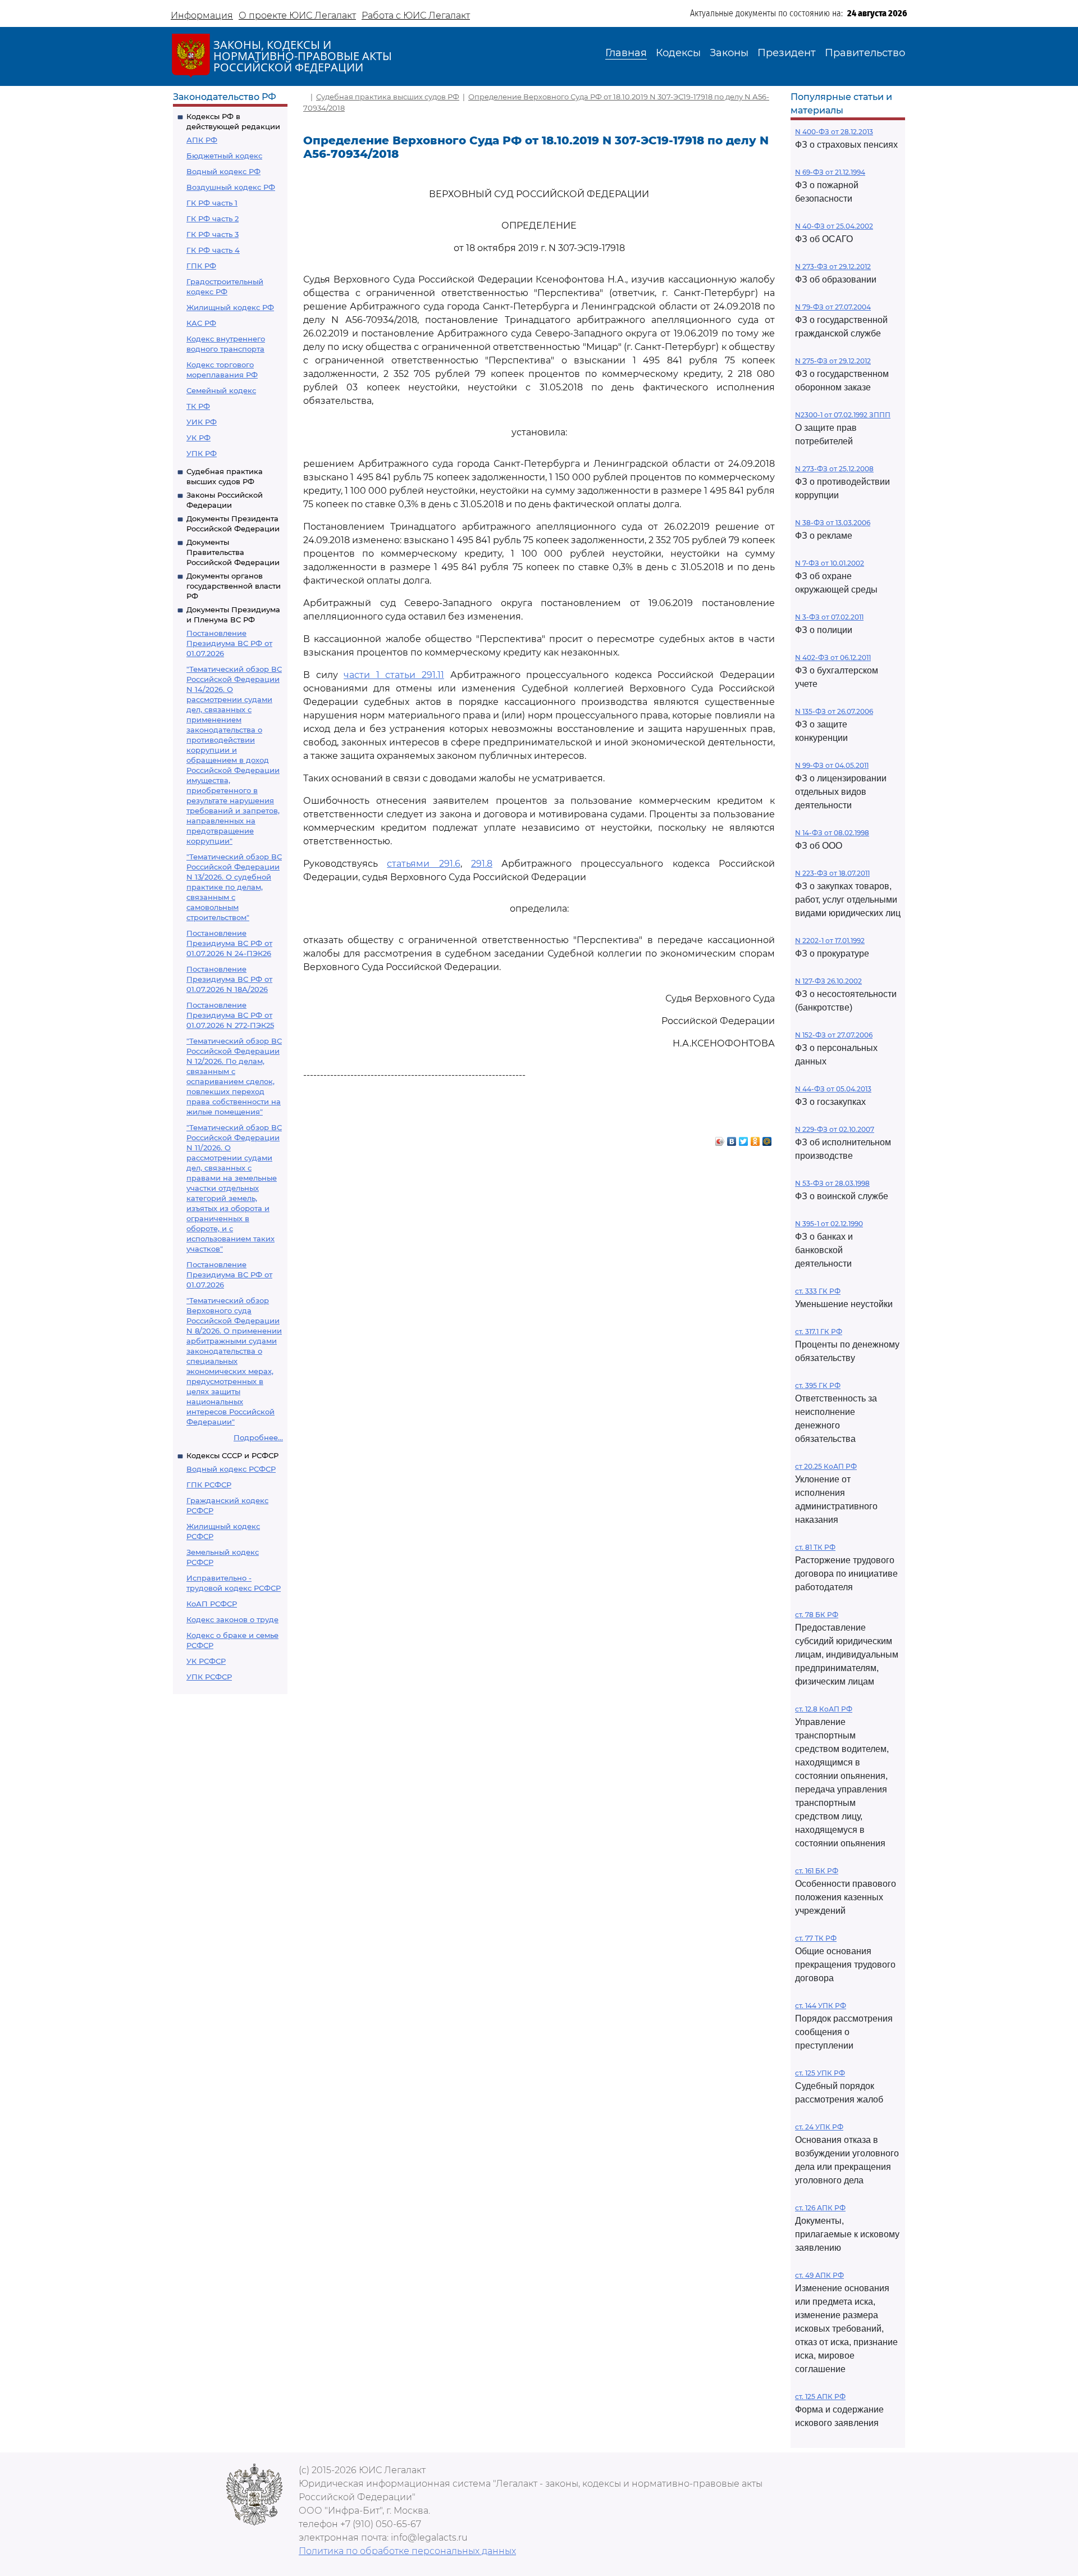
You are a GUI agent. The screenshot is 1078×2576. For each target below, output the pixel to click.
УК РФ (198, 438)
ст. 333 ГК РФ (818, 1291)
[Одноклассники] (755, 1139)
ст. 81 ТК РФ (815, 1547)
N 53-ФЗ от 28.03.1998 (832, 1183)
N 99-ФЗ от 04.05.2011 (832, 765)
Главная (626, 53)
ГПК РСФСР (209, 1485)
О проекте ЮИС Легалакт (297, 15)
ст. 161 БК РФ (817, 1871)
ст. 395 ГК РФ (818, 1385)
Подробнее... (258, 1437)
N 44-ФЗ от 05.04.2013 (833, 1089)
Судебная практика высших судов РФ (388, 97)
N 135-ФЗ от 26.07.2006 (834, 711)
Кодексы (678, 53)
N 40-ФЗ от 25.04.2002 (834, 226)
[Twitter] (744, 1139)
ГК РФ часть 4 (213, 250)
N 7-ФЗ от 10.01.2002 (830, 563)
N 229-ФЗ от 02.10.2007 (835, 1129)
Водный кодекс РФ (223, 171)
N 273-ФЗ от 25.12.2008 (834, 469)
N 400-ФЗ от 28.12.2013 (834, 132)
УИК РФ (202, 422)
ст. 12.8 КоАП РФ (824, 1709)
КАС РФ (201, 323)
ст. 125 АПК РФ (820, 2397)
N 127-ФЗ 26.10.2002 (828, 981)
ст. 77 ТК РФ (816, 1938)
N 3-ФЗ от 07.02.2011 (829, 617)
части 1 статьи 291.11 (394, 675)
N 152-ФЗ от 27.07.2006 (834, 1035)
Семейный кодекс (221, 390)
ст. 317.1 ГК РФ (819, 1332)
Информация (202, 15)
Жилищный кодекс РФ (230, 307)
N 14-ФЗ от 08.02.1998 (832, 833)
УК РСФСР (206, 1661)
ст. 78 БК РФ (817, 1615)
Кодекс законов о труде (232, 1619)
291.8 (482, 864)
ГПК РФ (201, 266)
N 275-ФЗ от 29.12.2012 (833, 361)
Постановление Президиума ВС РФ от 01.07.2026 (229, 643)
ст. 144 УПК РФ (821, 2006)
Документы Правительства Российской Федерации (233, 552)
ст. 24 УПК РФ (819, 2127)
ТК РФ (198, 406)
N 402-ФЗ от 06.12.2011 (833, 657)
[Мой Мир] (767, 1139)
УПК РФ (202, 453)
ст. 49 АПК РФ (819, 2275)
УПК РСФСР (209, 1677)
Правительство (865, 53)
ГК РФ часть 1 (212, 203)
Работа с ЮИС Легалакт (416, 15)
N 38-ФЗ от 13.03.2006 (833, 523)
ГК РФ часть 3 (213, 234)
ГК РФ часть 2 (213, 219)
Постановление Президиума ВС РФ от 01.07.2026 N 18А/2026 (229, 979)
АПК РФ (202, 140)
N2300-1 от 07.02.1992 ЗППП (843, 415)
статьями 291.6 (423, 864)
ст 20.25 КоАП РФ (826, 1466)
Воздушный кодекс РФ (231, 187)
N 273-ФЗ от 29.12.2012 (833, 267)
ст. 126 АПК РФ (820, 2208)
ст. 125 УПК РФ (820, 2073)
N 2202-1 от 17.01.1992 (830, 941)
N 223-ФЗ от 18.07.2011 (832, 873)
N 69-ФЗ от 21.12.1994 (830, 172)
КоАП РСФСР (212, 1604)
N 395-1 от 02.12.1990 (829, 1224)
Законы (729, 53)
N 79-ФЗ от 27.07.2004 (833, 307)
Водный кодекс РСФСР (231, 1469)
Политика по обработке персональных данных (407, 2551)
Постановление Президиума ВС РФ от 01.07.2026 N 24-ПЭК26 (229, 943)
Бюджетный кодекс (224, 156)
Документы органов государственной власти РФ (234, 586)
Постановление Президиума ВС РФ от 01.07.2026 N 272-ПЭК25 (230, 1015)
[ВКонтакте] (732, 1139)
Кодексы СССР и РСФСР (232, 1455)
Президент (787, 53)
